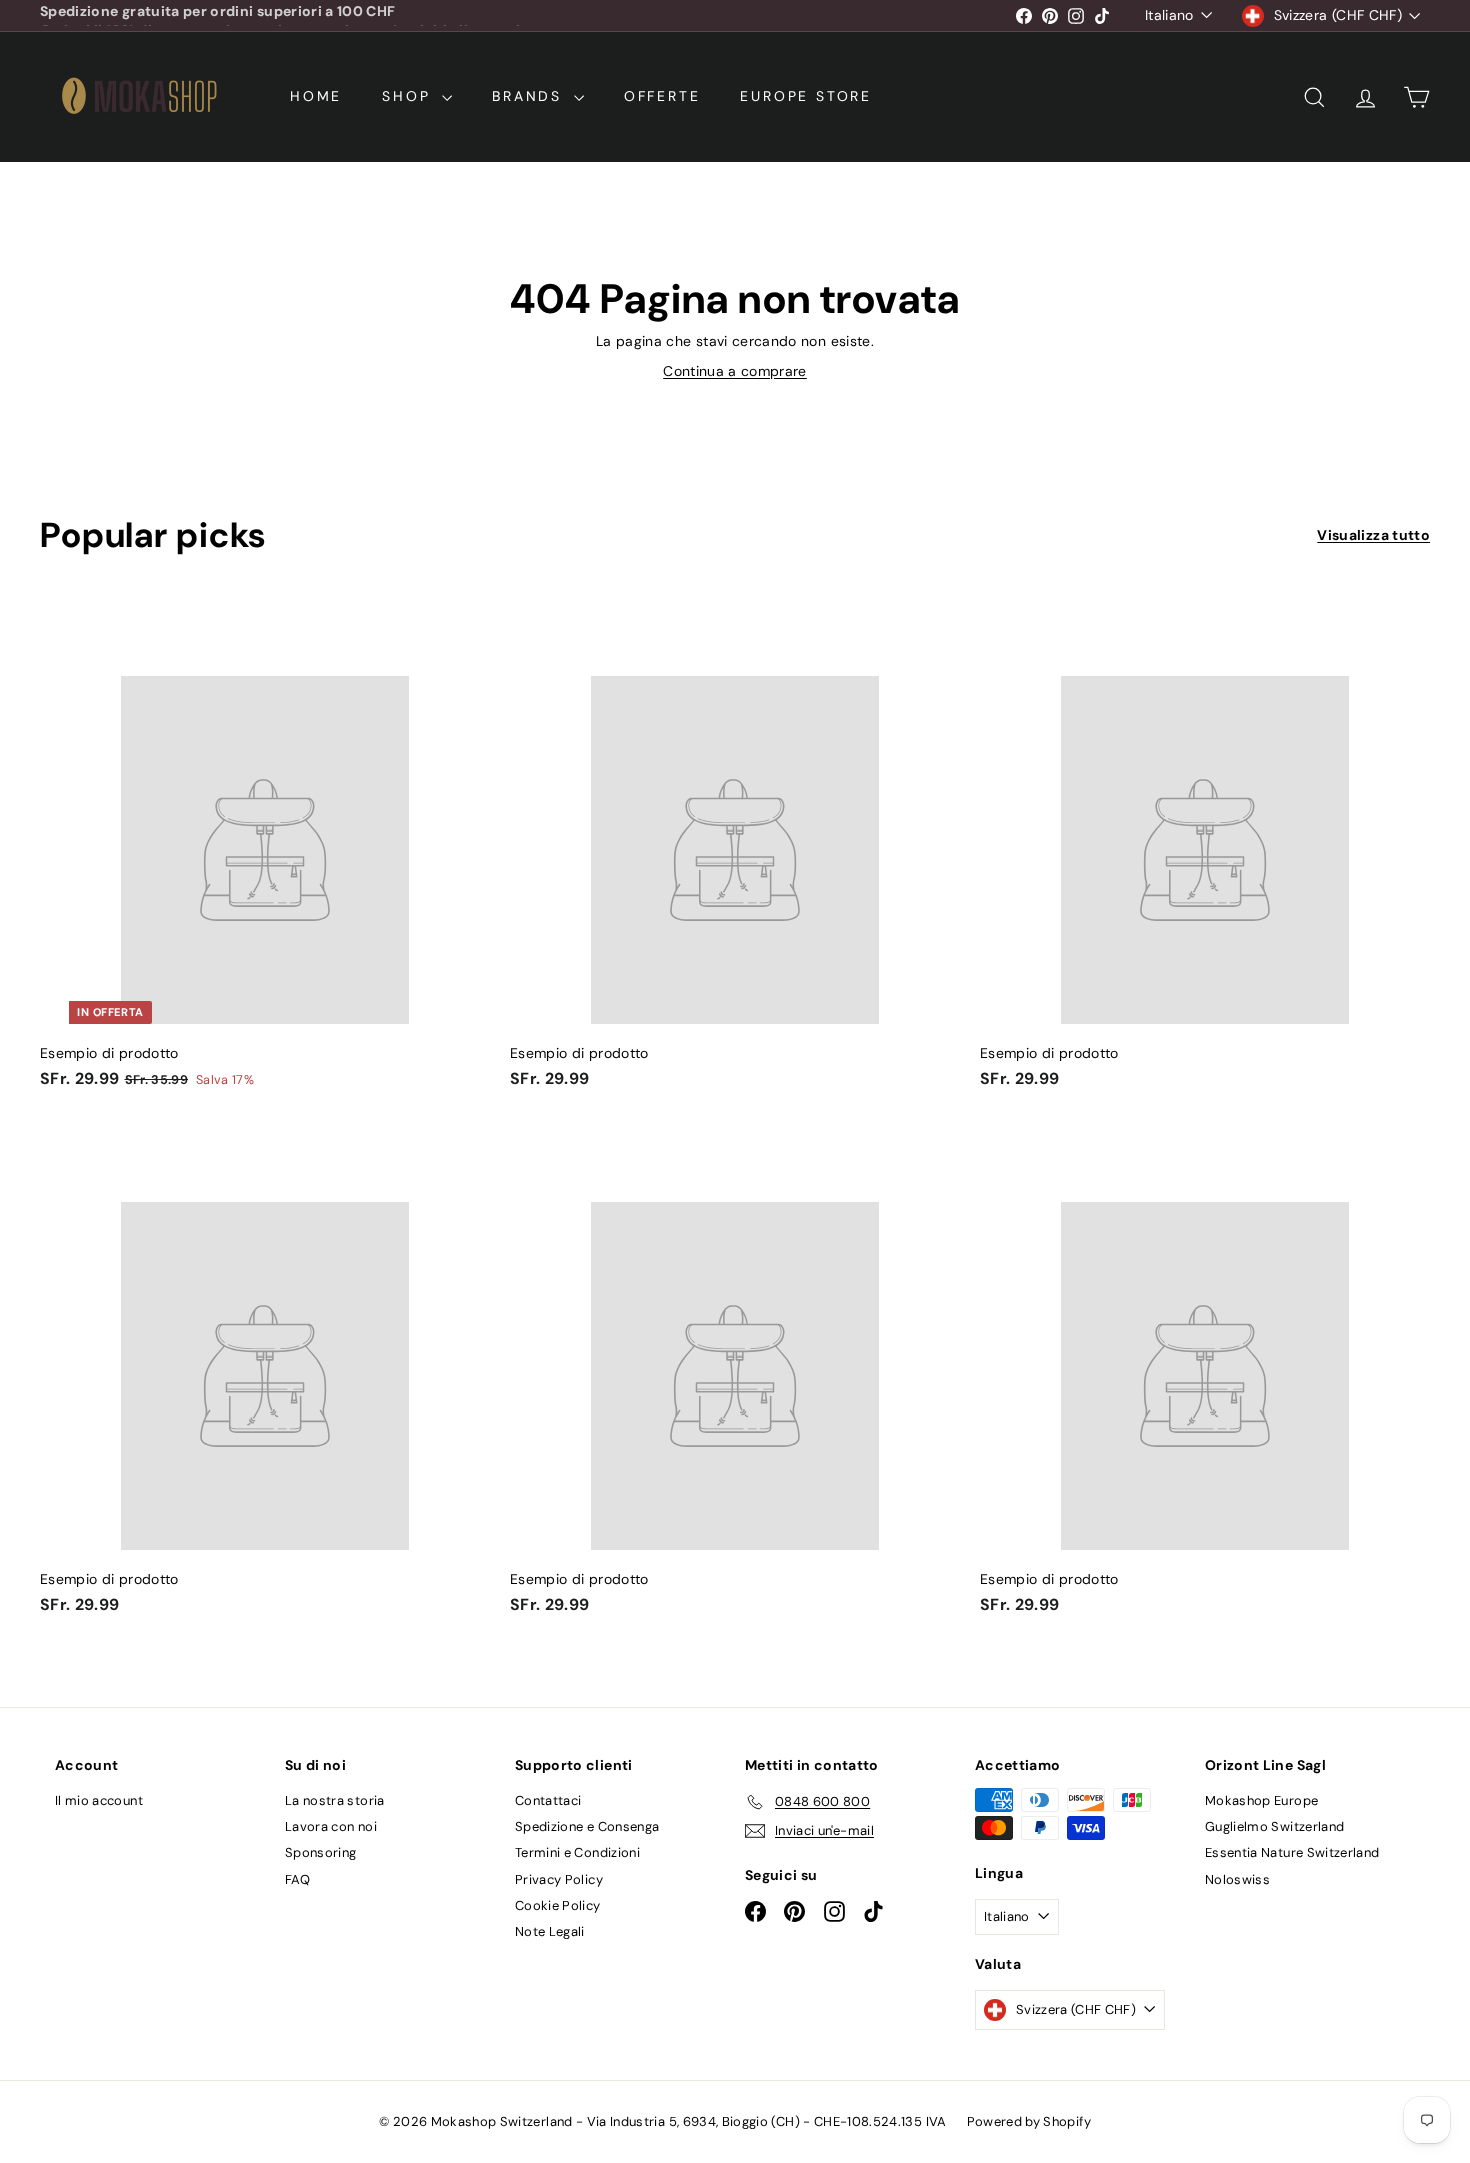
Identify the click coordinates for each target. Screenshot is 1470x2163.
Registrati (886, 1106)
